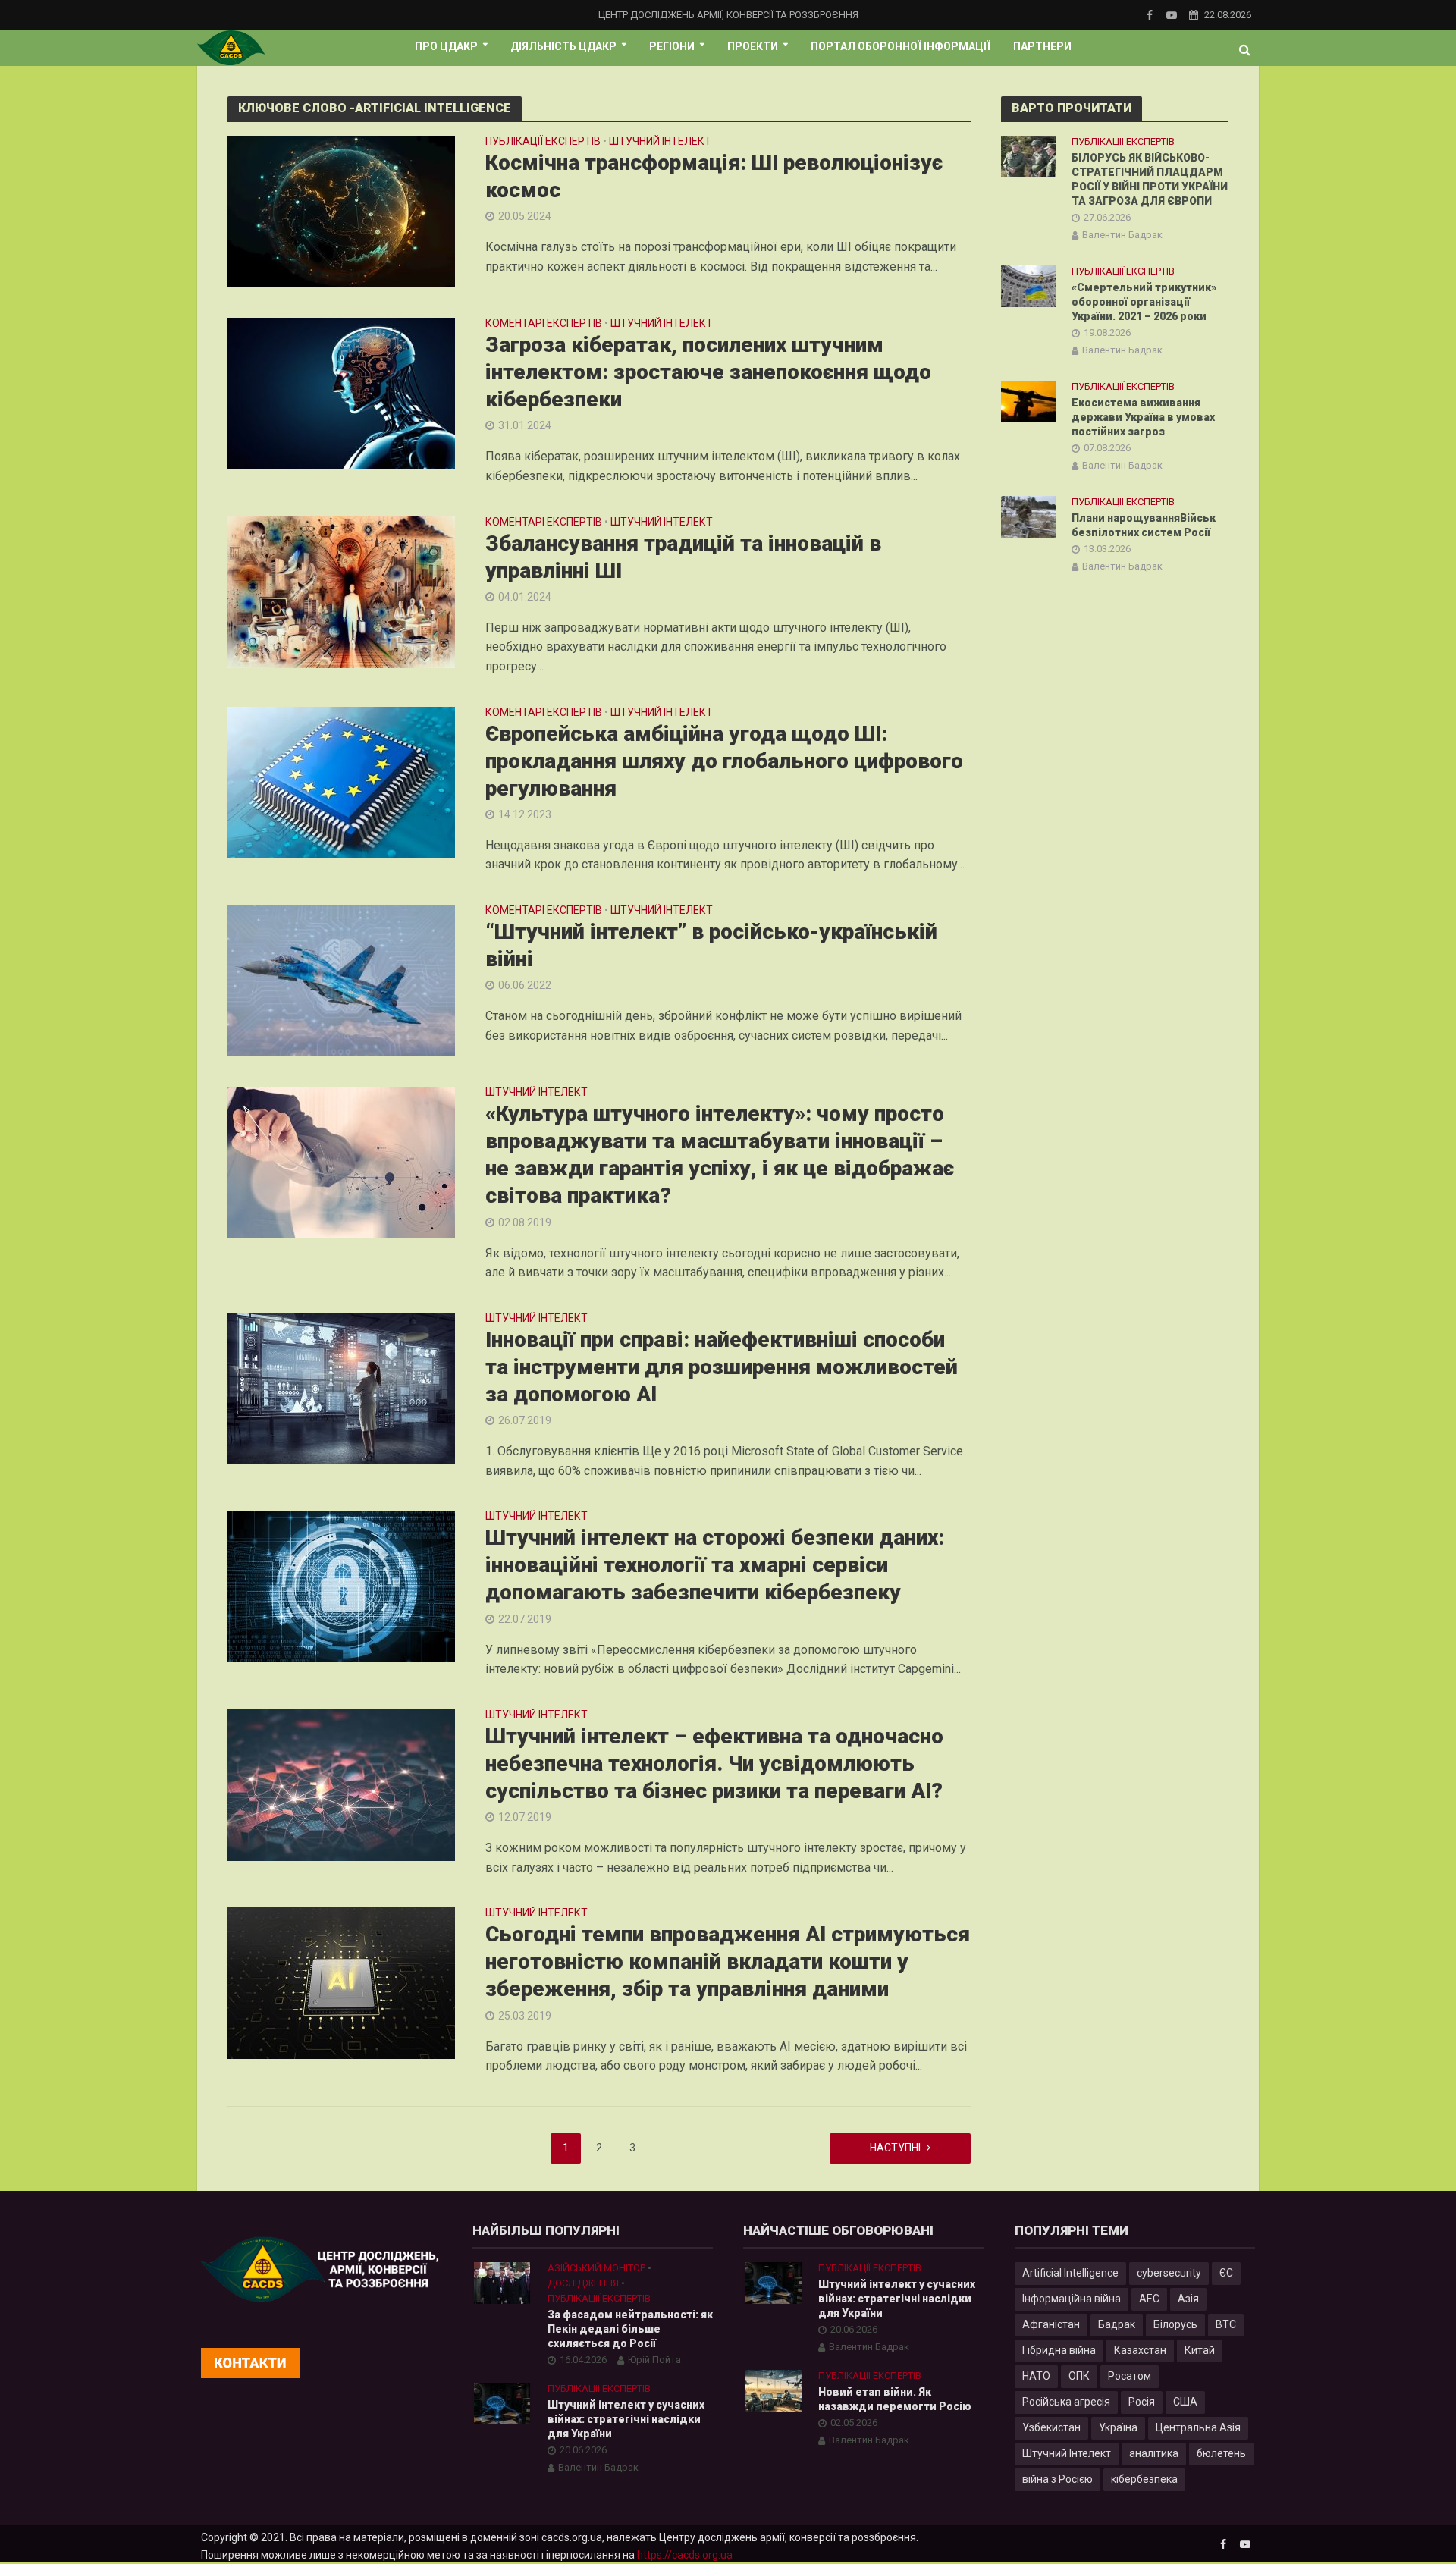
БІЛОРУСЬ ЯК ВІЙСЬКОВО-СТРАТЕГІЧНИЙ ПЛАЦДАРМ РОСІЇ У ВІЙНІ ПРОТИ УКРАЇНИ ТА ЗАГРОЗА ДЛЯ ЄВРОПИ (1150, 179)
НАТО (1036, 2376)
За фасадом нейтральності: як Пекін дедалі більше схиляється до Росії (630, 2329)
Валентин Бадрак (1122, 235)
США (1185, 2402)
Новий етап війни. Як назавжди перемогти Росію (895, 2399)
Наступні (895, 2148)
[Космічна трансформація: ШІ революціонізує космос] (341, 210)
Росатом (1130, 2376)
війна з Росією (1057, 2479)
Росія (1142, 2402)
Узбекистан (1051, 2427)
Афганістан (1051, 2324)
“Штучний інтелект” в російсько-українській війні (711, 945)
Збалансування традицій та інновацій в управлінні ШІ (683, 557)
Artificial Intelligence (1070, 2273)
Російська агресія (1066, 2402)
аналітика (1154, 2453)
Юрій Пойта (654, 2360)
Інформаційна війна (1072, 2299)
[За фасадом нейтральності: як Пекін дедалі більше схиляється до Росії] (502, 2283)
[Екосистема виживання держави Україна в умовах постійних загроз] (1029, 400)
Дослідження (583, 2283)
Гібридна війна (1059, 2350)
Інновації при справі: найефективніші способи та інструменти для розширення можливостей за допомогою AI (722, 1367)
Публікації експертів (543, 141)
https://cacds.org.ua (685, 2555)
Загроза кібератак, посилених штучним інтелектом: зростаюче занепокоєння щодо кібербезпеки (708, 372)
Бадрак (1117, 2324)
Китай (1200, 2350)
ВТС (1226, 2324)
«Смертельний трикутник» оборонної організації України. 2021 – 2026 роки (1144, 302)
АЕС (1149, 2299)
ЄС (1226, 2273)
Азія (1188, 2299)
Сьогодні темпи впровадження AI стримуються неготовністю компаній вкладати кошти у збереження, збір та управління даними (728, 1961)
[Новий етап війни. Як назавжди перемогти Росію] (773, 2390)
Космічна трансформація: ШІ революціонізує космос (714, 176)
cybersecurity (1169, 2273)
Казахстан (1140, 2350)
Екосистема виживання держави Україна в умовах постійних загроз (1143, 417)
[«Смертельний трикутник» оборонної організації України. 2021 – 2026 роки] (1029, 285)
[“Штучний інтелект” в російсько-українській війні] (341, 979)
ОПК (1079, 2376)
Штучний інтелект (660, 141)
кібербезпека (1144, 2479)
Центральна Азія (1198, 2427)
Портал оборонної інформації (901, 46)
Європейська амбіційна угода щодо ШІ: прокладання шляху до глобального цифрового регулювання (724, 761)
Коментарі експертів (544, 323)
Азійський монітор (596, 2268)
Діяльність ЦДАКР (563, 46)
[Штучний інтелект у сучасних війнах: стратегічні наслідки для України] (502, 2403)
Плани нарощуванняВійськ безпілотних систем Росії (1144, 525)
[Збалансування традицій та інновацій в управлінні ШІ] (341, 591)
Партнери (1042, 46)
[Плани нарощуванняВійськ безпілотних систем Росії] (1029, 516)
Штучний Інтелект (1067, 2453)
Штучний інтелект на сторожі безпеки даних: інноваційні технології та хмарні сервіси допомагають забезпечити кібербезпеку (715, 1565)
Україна (1118, 2427)
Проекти (753, 46)
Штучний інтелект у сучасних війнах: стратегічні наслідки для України (626, 2419)
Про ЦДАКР (446, 46)
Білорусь (1175, 2324)
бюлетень (1221, 2453)
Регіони (672, 46)
